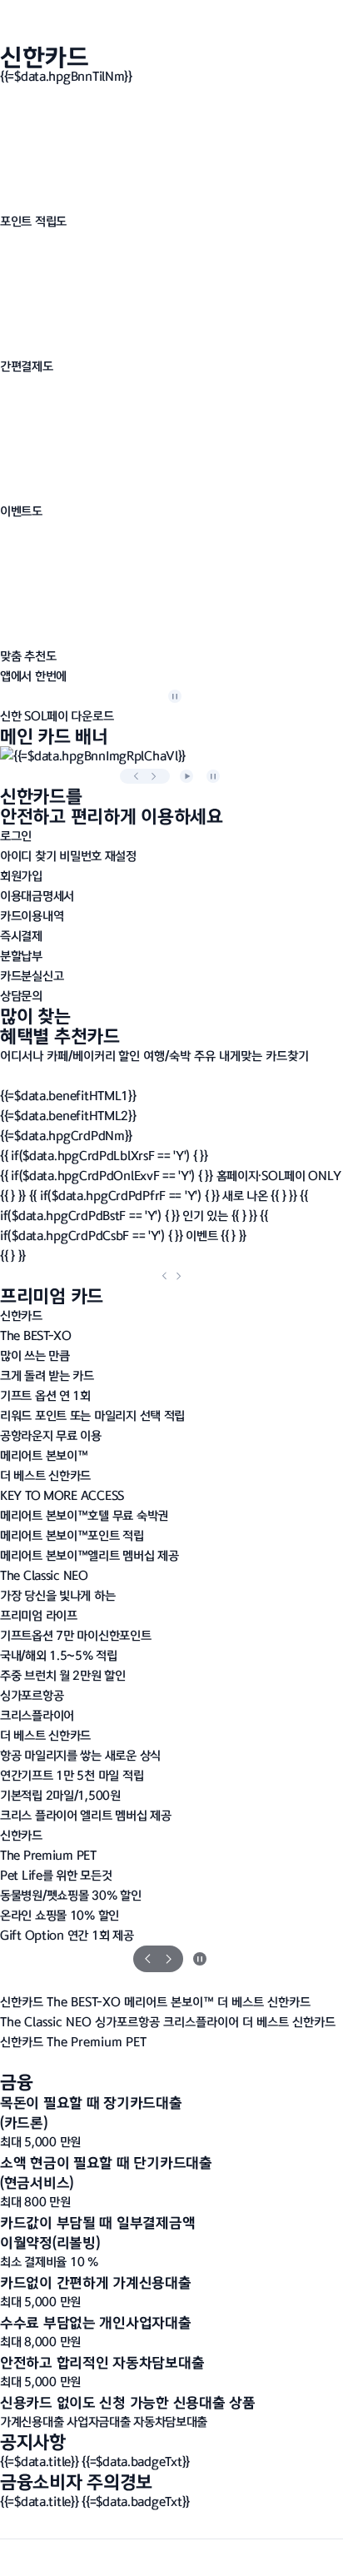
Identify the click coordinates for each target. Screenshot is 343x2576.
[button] (57, 716)
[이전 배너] (137, 776)
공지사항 (33, 2441)
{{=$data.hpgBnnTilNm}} (68, 76)
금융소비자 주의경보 (76, 2481)
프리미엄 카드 (52, 1295)
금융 (16, 2082)
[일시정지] (175, 696)
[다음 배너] (153, 776)
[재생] (186, 776)
